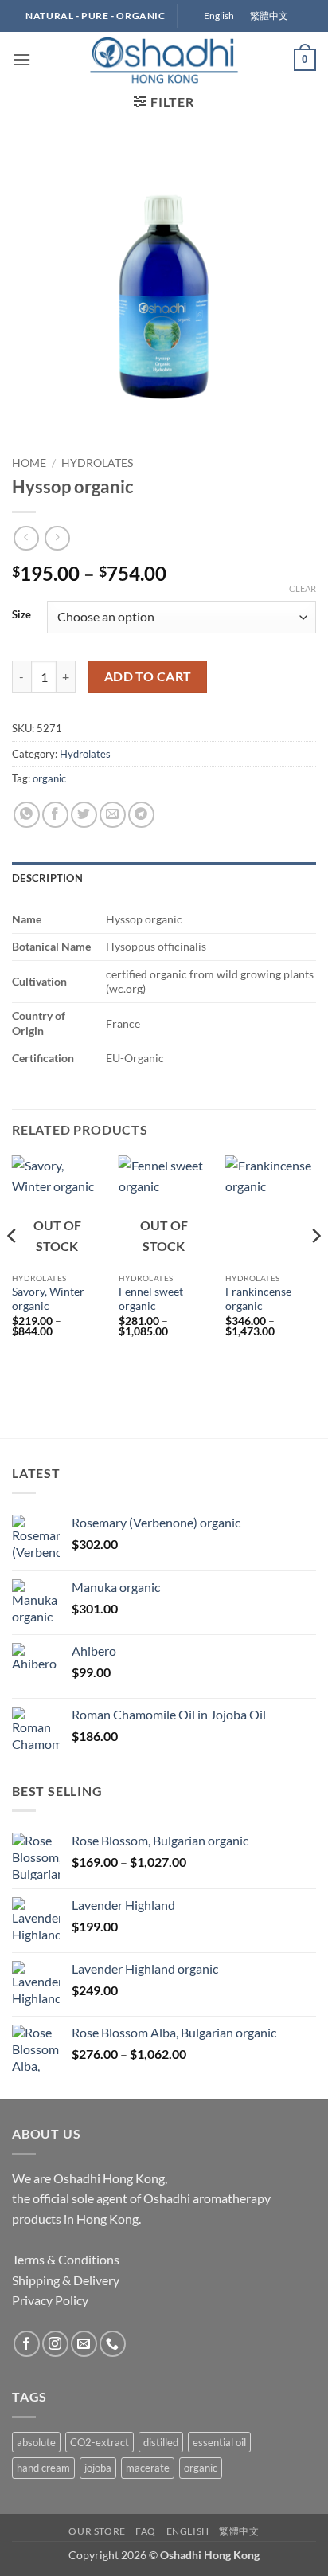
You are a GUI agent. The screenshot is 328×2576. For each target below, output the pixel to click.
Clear (303, 588)
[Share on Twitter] (84, 815)
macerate (148, 2468)
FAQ (146, 2531)
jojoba (98, 2468)
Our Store (97, 2531)
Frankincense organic (258, 1299)
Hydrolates (97, 463)
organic (49, 778)
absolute (36, 2442)
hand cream (43, 2468)
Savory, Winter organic (48, 1299)
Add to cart (148, 676)
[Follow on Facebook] (27, 2344)
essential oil (219, 2442)
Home (29, 463)
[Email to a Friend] (113, 815)
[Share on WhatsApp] (27, 815)
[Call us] (113, 2344)
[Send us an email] (84, 2344)
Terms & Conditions (66, 2259)
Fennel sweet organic (151, 1299)
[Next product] (26, 538)
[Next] (315, 1267)
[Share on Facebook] (55, 815)
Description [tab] (47, 878)
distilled (161, 2442)
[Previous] (13, 1267)
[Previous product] (57, 538)
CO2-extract (100, 2442)
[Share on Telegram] (141, 815)
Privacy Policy (50, 2300)
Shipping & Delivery (66, 2280)
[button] (21, 59)
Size (21, 615)
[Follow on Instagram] (55, 2344)
